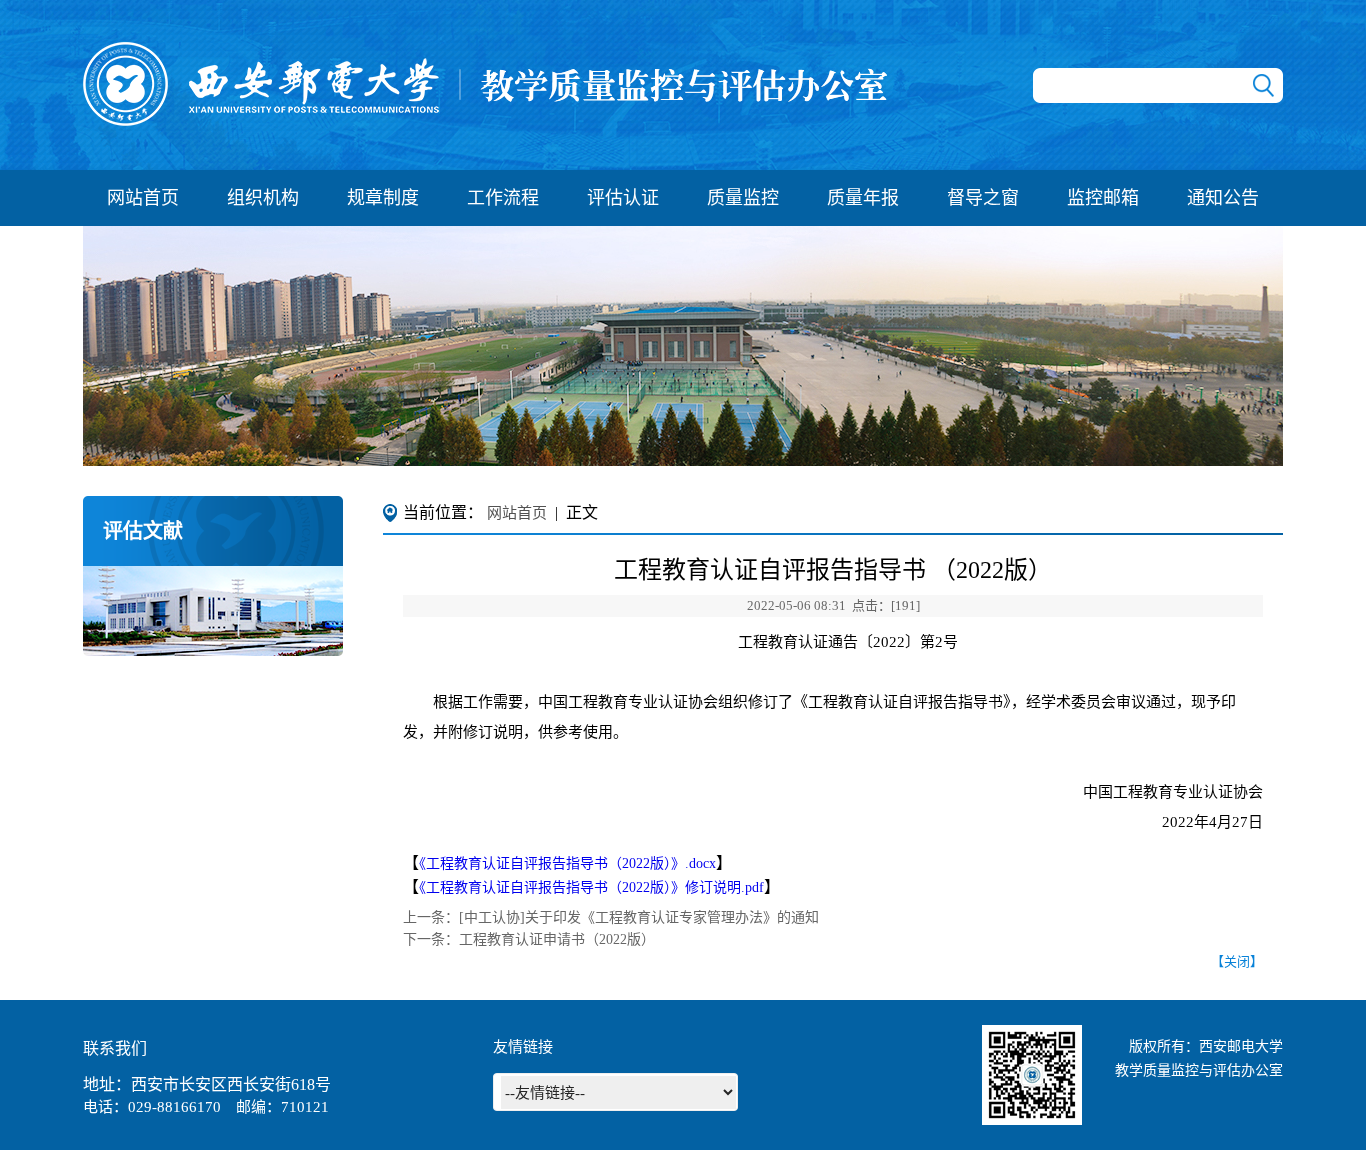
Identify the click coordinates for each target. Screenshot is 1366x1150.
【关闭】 (1237, 961)
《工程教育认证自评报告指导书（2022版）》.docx (567, 863)
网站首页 (143, 198)
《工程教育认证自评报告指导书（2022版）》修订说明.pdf (591, 887)
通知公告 (1223, 198)
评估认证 (623, 198)
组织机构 (263, 198)
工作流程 (503, 198)
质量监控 (743, 198)
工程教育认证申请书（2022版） (557, 939)
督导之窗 (983, 198)
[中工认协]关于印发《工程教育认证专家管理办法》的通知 (639, 917)
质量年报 (863, 198)
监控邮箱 (1103, 198)
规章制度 (383, 198)
